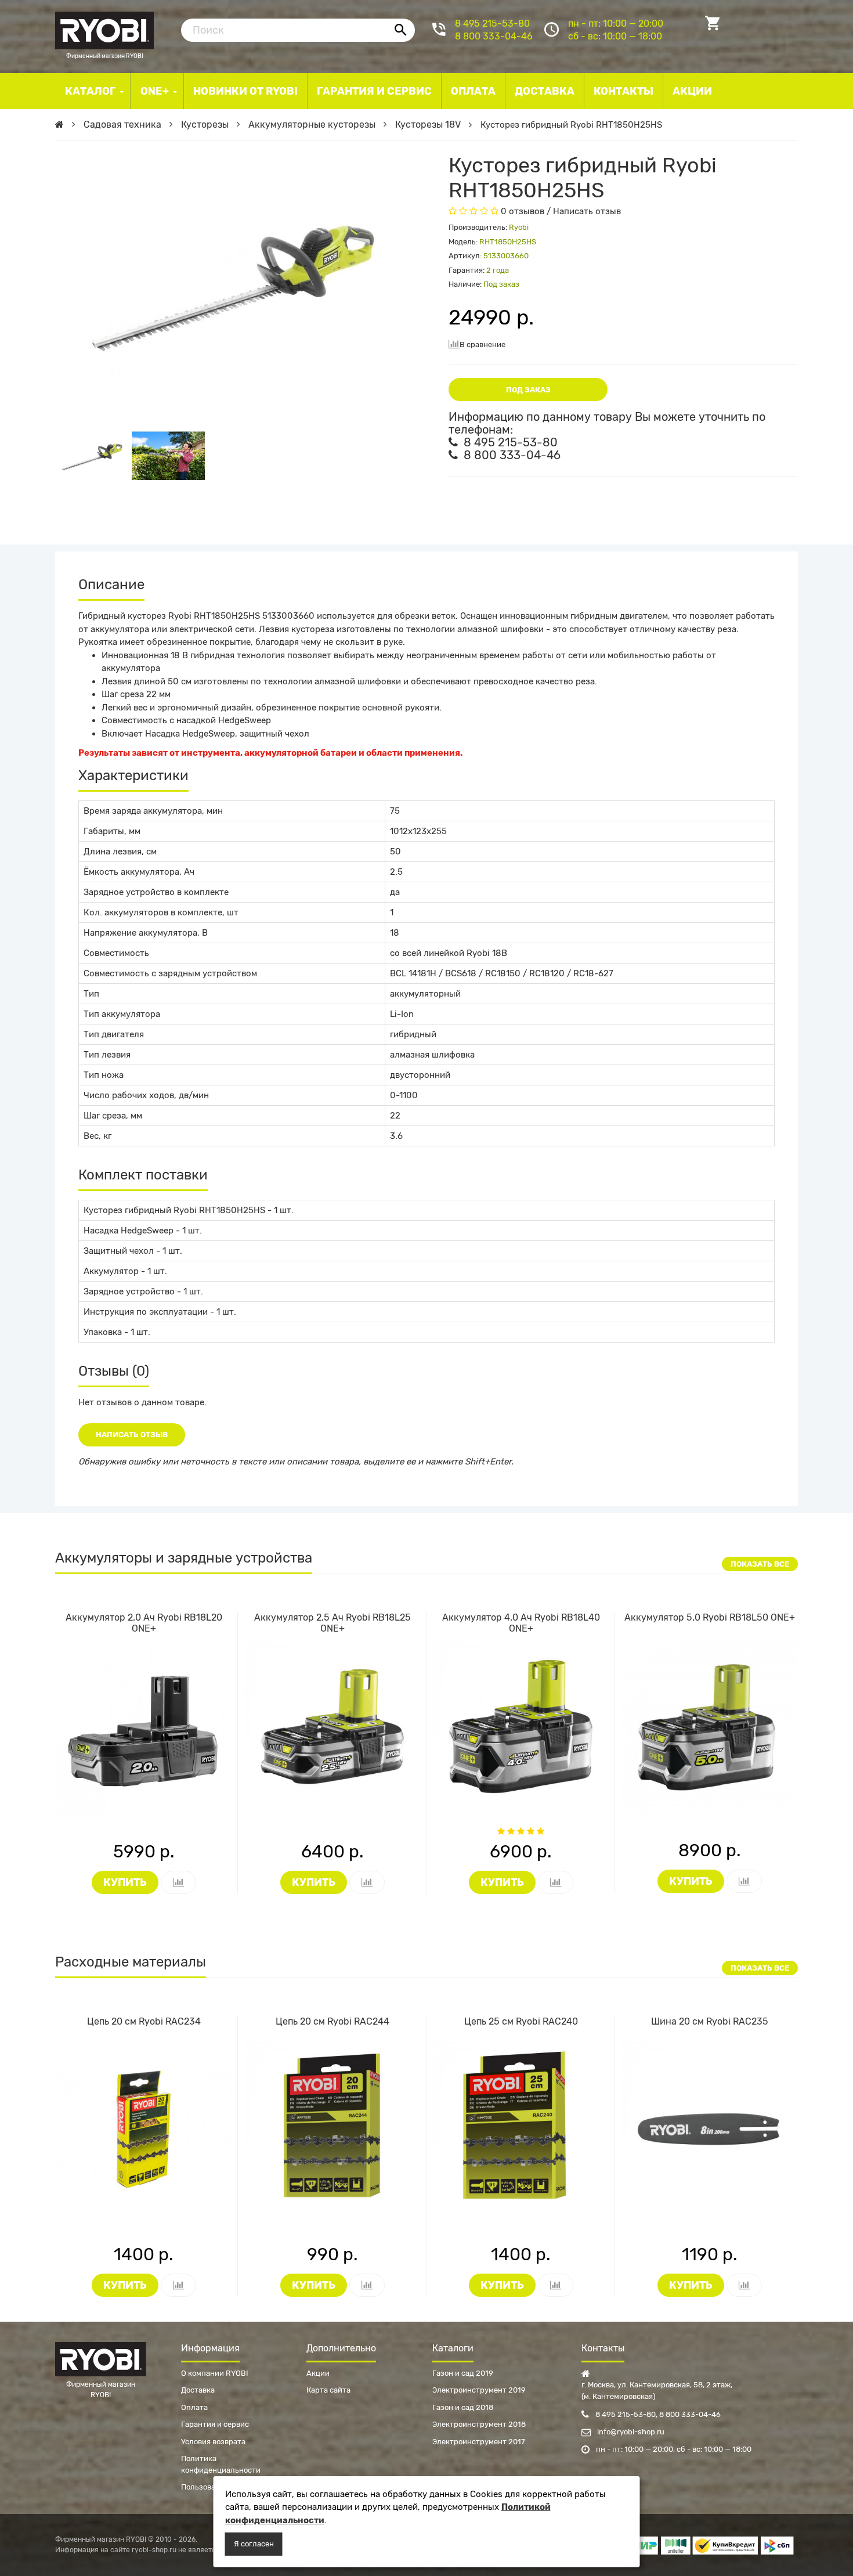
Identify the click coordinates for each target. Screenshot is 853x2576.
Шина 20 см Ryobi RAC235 (710, 2021)
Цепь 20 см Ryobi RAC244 (332, 2021)
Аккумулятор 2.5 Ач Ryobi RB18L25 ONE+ (332, 1623)
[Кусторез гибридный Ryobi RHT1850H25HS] (93, 456)
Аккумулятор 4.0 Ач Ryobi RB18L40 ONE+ (521, 1623)
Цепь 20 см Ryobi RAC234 (144, 2021)
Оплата (194, 2407)
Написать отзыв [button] (132, 1435)
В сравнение (482, 344)
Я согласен (254, 2544)
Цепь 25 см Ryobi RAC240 (521, 2021)
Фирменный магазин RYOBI (104, 29)
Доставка (198, 2390)
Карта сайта (328, 2390)
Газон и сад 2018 (463, 2407)
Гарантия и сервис (215, 2424)
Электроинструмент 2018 (479, 2424)
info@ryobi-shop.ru (630, 2432)
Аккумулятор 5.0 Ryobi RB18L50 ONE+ (710, 1617)
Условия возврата (213, 2442)
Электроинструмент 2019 (479, 2390)
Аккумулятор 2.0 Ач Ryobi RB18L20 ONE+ (144, 1623)
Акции (318, 2373)
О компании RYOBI (215, 2373)
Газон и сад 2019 (463, 2373)
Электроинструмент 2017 (479, 2442)
